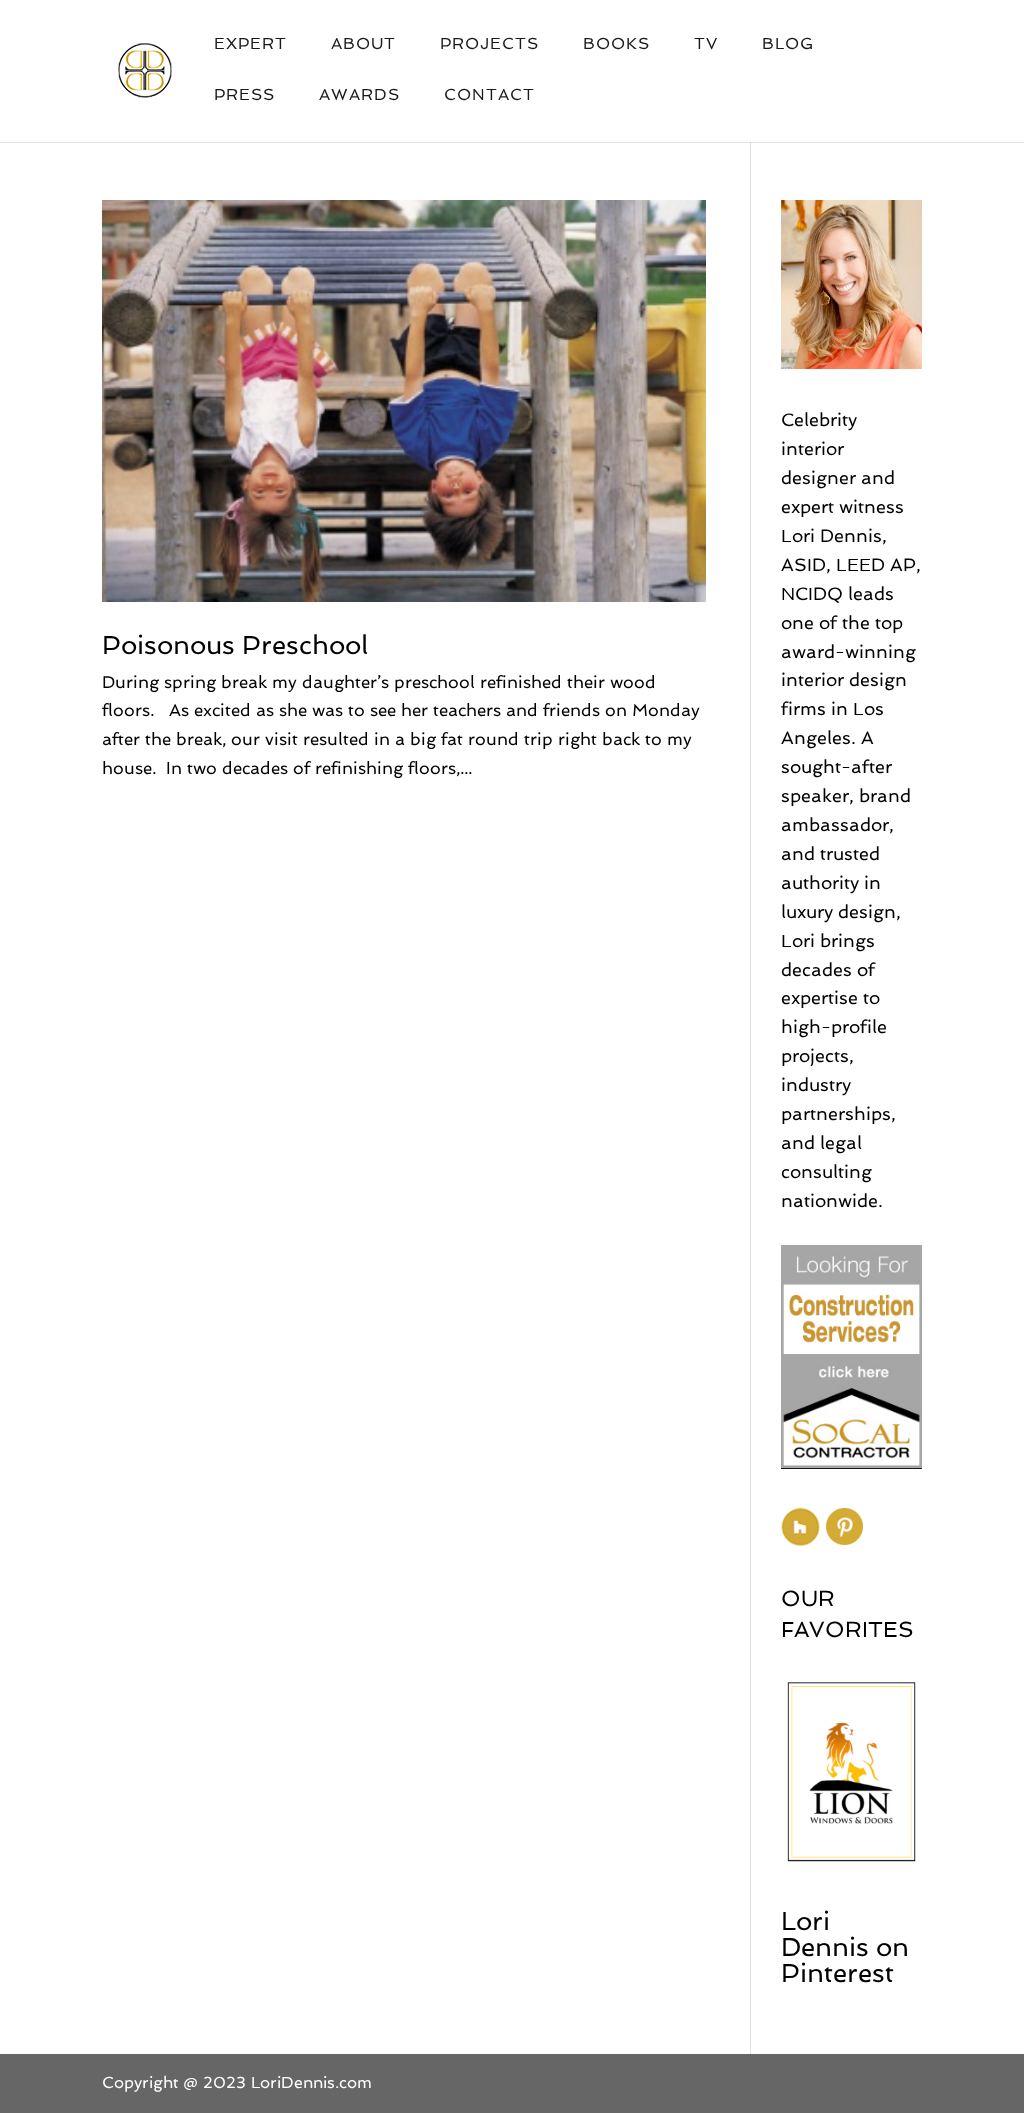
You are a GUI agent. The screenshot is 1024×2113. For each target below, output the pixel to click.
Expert (250, 45)
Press (244, 96)
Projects (489, 45)
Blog (788, 45)
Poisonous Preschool (235, 645)
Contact (489, 96)
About (363, 45)
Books (616, 45)
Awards (359, 96)
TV (706, 45)
